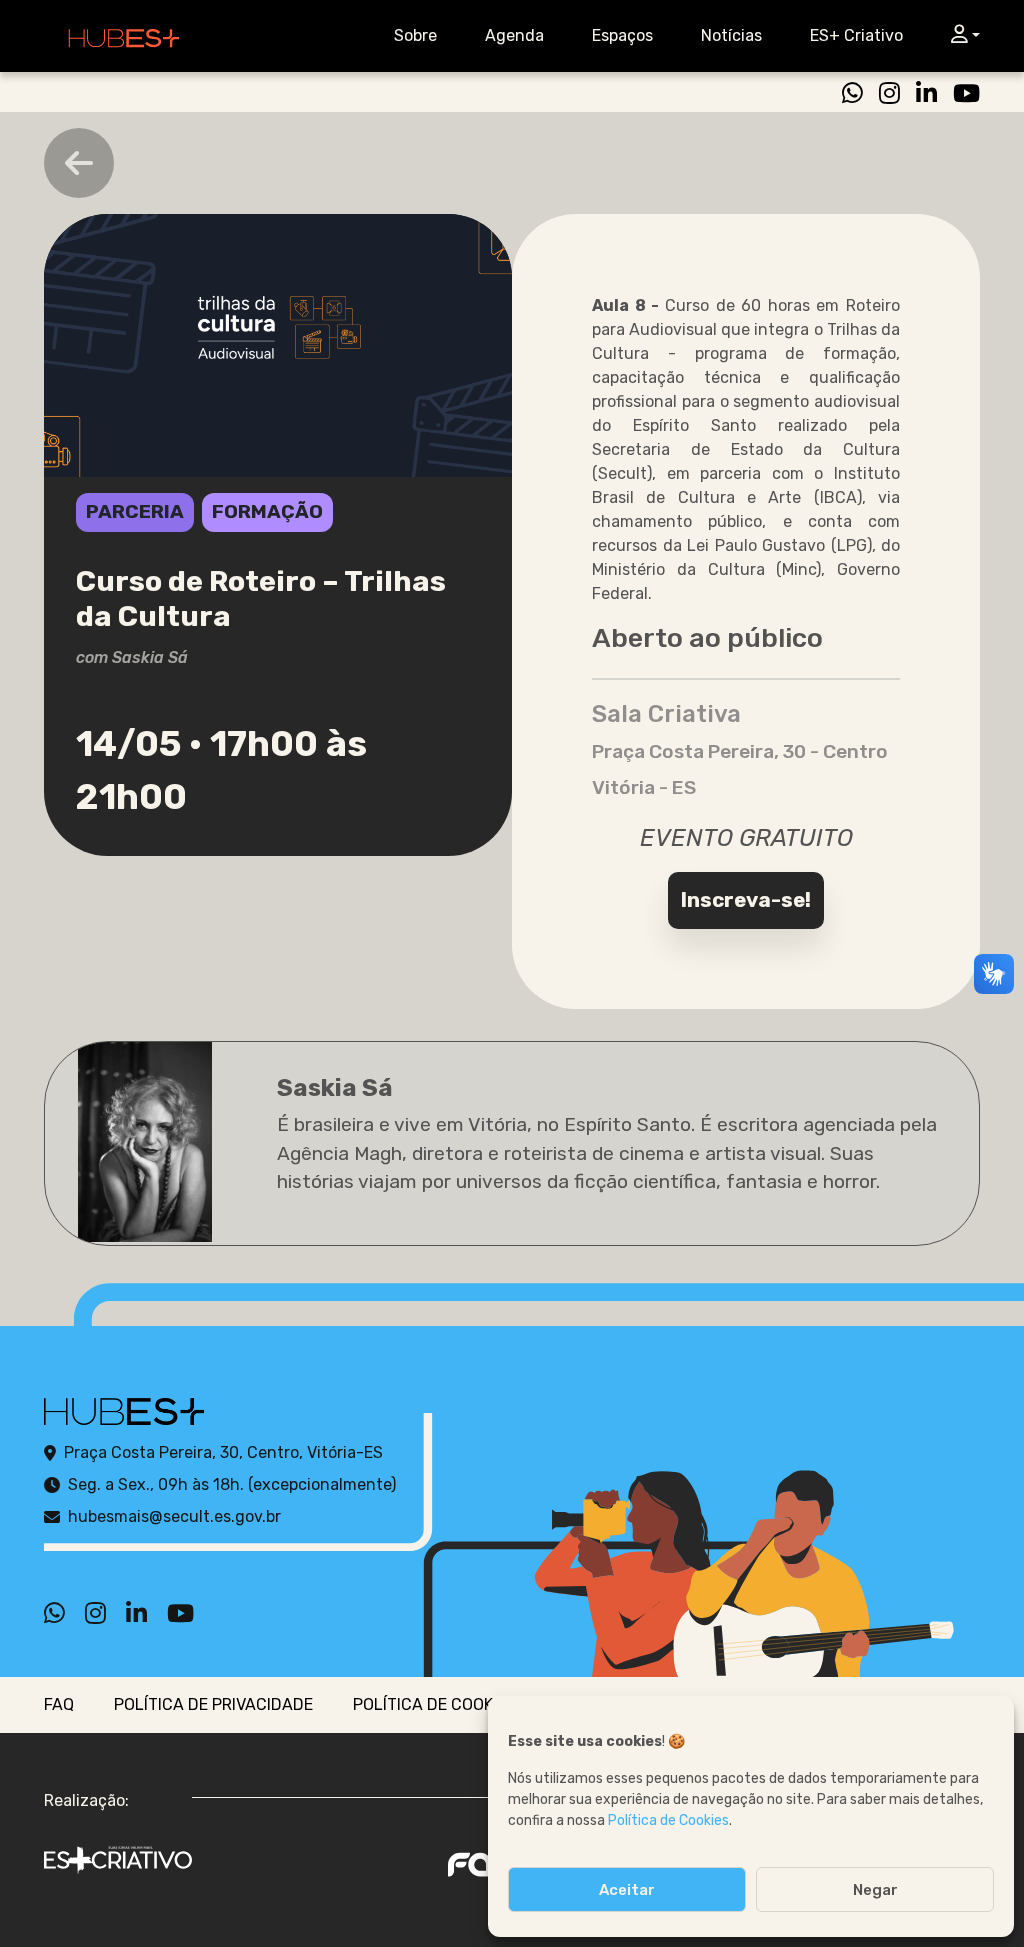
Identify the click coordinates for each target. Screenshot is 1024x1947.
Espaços (622, 35)
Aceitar (627, 1890)
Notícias (731, 35)
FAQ (59, 1704)
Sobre (415, 35)
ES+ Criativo (856, 35)
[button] (961, 36)
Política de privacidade (213, 1704)
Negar (875, 1890)
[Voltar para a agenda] (79, 163)
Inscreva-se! (746, 900)
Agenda (514, 35)
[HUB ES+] (124, 36)
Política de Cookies (668, 1820)
